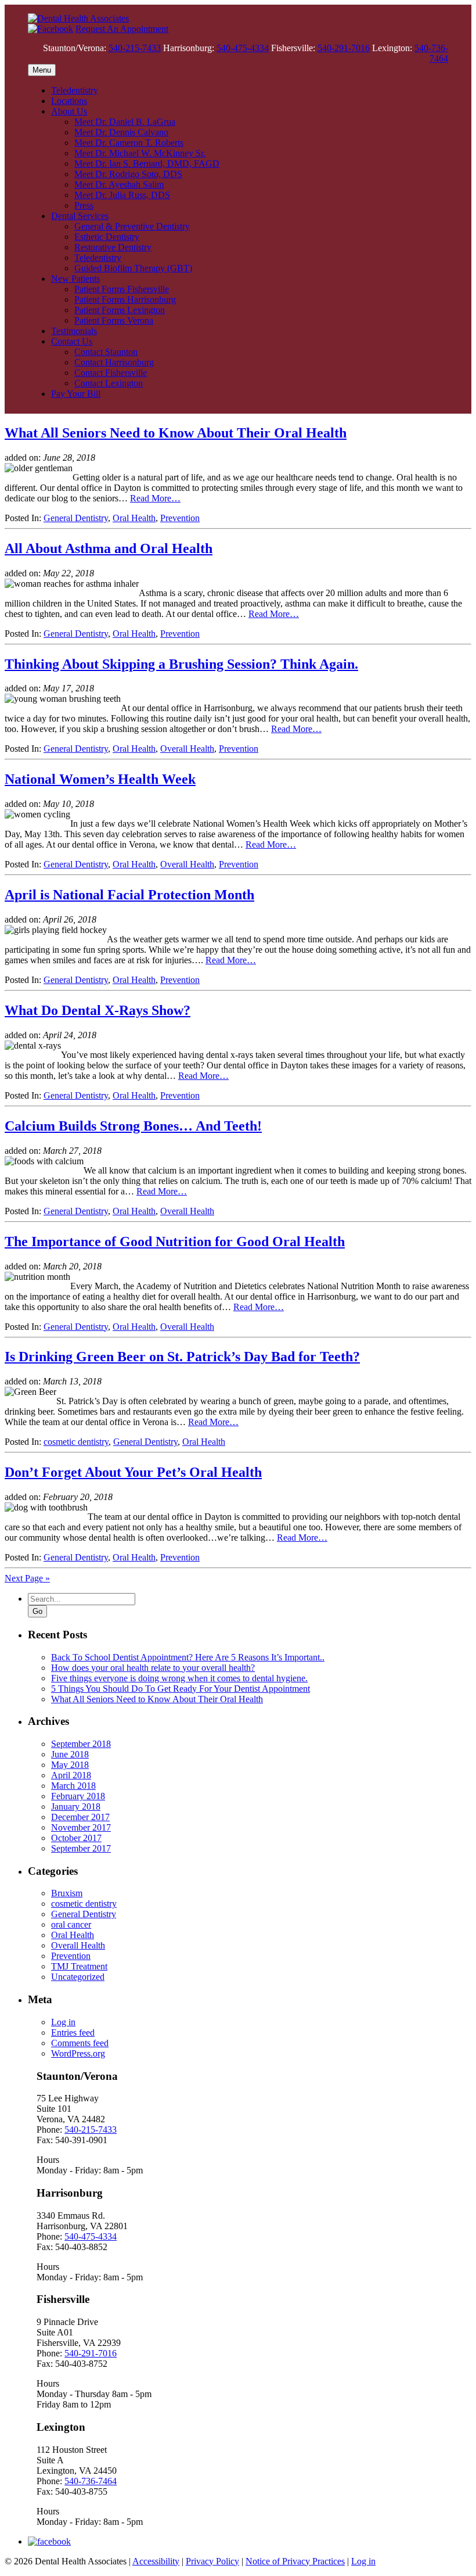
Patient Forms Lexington (120, 310)
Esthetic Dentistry (107, 237)
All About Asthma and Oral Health (109, 548)
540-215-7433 (135, 48)
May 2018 (70, 1765)
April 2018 (71, 1775)
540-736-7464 (431, 53)
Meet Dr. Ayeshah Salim (119, 184)
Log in (63, 2022)
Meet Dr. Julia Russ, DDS (122, 195)
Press (84, 205)
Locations (69, 101)
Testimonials (74, 331)
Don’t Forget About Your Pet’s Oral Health (133, 1472)
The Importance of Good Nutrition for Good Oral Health (175, 1242)
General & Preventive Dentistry (132, 226)
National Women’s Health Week (100, 779)
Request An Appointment (122, 29)
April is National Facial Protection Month (129, 895)
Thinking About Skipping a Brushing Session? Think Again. (181, 664)
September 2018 (81, 1744)
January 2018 (76, 1807)
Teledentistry (75, 90)
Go (37, 1611)
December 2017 (80, 1817)
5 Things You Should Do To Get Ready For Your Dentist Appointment (181, 1689)
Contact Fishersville (111, 373)
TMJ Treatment (79, 1966)
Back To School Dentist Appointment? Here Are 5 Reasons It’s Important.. (188, 1657)
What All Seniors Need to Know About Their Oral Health (176, 433)
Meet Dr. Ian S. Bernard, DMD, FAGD (147, 164)
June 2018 (70, 1754)
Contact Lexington (109, 383)
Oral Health (134, 518)
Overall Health (187, 749)
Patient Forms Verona (114, 320)
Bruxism (67, 1893)
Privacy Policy (212, 2561)
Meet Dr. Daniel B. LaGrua (125, 122)
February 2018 (78, 1796)
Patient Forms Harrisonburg (125, 299)
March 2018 (73, 1786)
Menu (42, 70)
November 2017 (81, 1827)
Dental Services (80, 216)
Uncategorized (78, 1977)
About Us (69, 111)
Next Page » (27, 1578)
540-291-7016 (344, 48)
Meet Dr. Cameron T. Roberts (129, 143)
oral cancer (71, 1924)
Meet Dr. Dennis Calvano (121, 132)
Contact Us (72, 341)
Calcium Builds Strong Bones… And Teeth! (133, 1126)
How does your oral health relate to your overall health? (153, 1668)
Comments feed (80, 2043)
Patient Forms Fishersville (122, 289)
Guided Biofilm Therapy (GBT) (133, 268)
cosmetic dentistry (76, 1442)
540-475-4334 (243, 48)
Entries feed (73, 2033)
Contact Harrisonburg (114, 362)
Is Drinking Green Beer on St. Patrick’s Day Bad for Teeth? (182, 1357)
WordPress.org (78, 2053)
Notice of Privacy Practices (295, 2561)
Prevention (180, 518)
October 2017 (76, 1838)
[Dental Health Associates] (78, 18)
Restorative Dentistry (113, 247)
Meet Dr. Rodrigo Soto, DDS (128, 174)
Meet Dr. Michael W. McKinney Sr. (140, 153)
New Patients (75, 279)
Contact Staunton (106, 352)
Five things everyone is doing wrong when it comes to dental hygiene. (179, 1678)
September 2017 (81, 1848)
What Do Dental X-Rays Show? (98, 1010)
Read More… (155, 498)
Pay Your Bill (76, 394)
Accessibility (156, 2561)
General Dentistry (76, 518)
